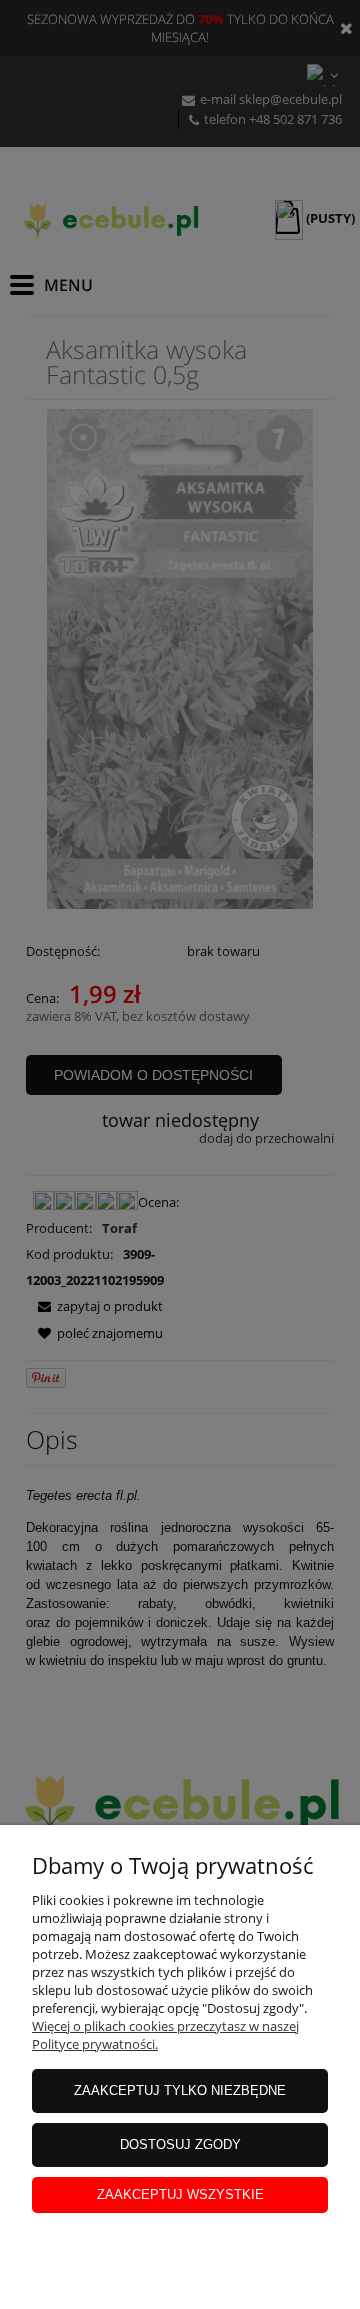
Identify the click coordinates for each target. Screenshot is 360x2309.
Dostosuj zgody (180, 2144)
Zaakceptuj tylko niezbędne (180, 2090)
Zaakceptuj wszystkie (180, 2194)
